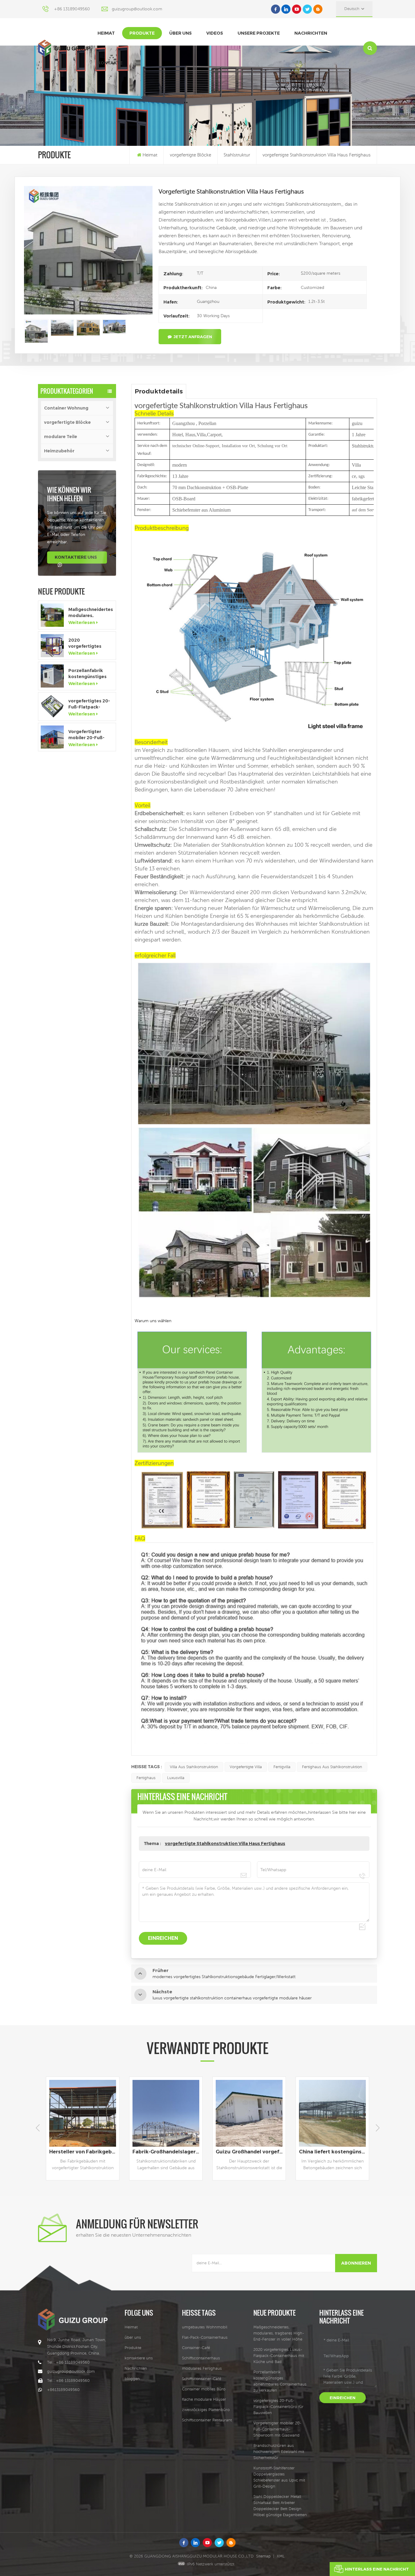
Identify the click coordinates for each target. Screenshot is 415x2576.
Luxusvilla (176, 1778)
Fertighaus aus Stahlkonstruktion (332, 1767)
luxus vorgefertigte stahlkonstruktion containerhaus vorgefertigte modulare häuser (251, 2152)
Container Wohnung (66, 408)
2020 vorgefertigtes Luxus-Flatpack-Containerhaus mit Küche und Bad (89, 643)
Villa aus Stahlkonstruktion (194, 1767)
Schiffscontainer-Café (202, 2379)
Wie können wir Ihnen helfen (69, 494)
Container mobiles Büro (204, 2389)
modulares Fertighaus (202, 2368)
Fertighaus (146, 1778)
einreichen (343, 2398)
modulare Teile (61, 437)
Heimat (106, 33)
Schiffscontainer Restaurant (207, 2420)
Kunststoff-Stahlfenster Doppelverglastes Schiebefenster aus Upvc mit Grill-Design (279, 2477)
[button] (377, 2128)
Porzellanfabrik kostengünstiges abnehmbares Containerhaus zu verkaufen (88, 674)
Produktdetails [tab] (159, 391)
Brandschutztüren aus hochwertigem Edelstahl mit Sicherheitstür (279, 2452)
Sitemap (263, 2556)
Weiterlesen (82, 623)
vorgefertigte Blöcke (190, 155)
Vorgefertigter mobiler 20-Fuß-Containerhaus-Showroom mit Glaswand (86, 735)
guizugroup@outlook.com (137, 9)
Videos (215, 33)
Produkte (142, 33)
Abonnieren (356, 2263)
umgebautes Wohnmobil (205, 2327)
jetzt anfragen (193, 337)
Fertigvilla (282, 1767)
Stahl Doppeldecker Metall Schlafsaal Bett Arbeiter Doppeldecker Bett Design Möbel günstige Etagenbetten (280, 2506)
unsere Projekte (259, 33)
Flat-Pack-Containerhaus (205, 2337)
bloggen (132, 2379)
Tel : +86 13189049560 (68, 2362)
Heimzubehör (59, 451)
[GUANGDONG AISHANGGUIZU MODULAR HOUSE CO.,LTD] (64, 48)
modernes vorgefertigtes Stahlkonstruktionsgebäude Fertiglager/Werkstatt (334, 2152)
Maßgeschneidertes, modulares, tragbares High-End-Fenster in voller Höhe (91, 613)
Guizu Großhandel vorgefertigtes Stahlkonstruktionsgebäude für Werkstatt (84, 2152)
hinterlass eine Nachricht (377, 2569)
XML (281, 2556)
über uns (180, 33)
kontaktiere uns (76, 557)
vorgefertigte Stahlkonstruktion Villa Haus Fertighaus (225, 1844)
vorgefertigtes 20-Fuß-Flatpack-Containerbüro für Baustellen (89, 704)
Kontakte (110, 63)
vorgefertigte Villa (246, 1767)
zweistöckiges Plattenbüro (206, 2410)
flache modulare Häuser (204, 2399)
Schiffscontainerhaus (201, 2358)
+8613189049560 (63, 2390)
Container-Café (196, 2348)
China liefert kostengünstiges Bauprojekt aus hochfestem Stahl (167, 2152)
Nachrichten (311, 33)
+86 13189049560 (72, 9)
